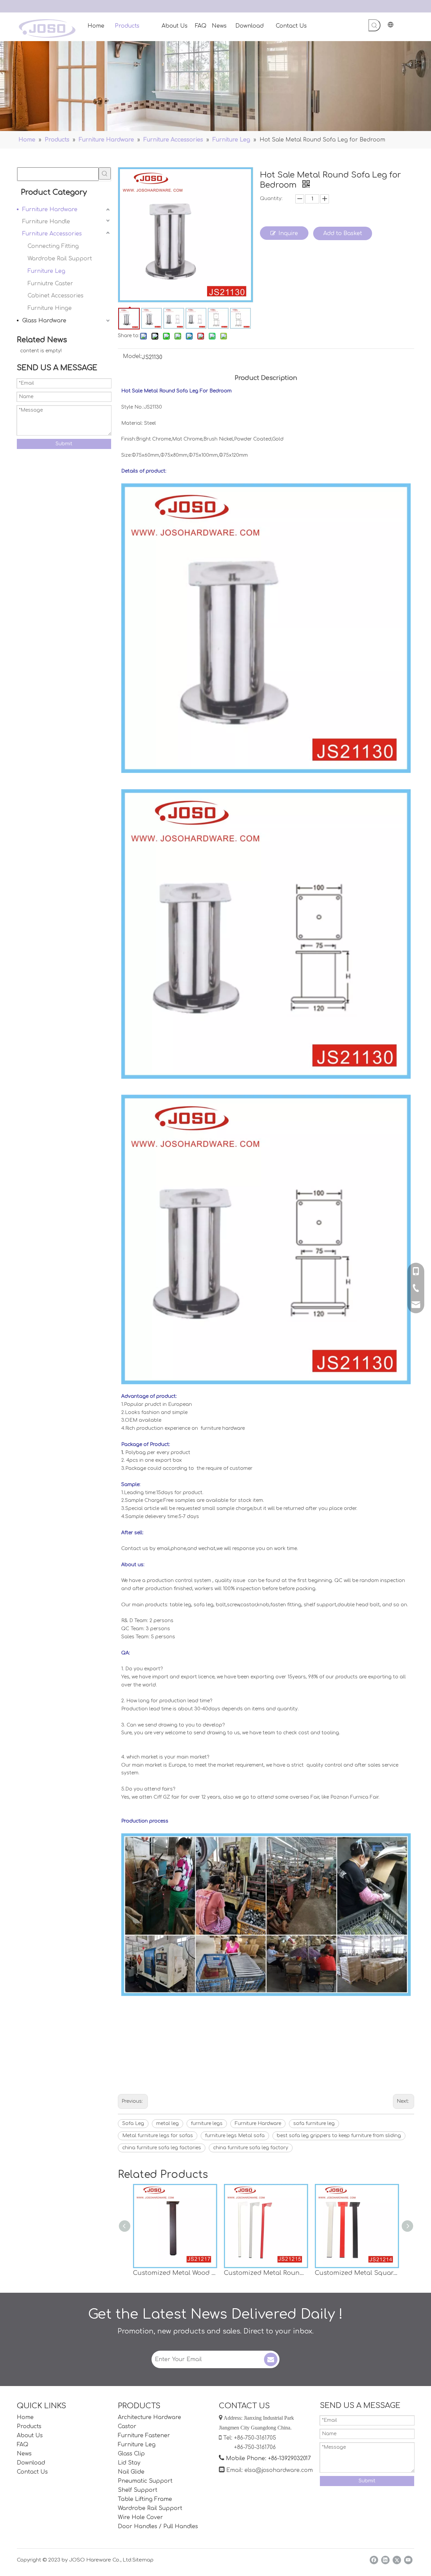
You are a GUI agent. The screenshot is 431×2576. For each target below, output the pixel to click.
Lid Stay (129, 2463)
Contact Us (32, 2472)
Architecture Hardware (150, 2417)
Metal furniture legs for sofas (158, 2136)
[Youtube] (408, 2560)
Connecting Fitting (53, 246)
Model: (132, 357)
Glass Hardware (44, 321)
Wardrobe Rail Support (60, 259)
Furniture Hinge (50, 308)
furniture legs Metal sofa (235, 2136)
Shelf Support (138, 2490)
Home (25, 2417)
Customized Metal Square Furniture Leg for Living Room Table (357, 2273)
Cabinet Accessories (56, 296)
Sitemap (143, 2560)
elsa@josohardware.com (279, 2470)
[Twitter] (397, 2560)
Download (31, 2463)
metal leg (168, 2123)
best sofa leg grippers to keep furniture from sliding (339, 2136)
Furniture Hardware (50, 210)
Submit (64, 444)
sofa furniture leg (314, 2123)
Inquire (288, 233)
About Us (30, 2436)
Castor (127, 2426)
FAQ (23, 2445)
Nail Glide (131, 2472)
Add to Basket (343, 233)
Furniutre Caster (50, 284)
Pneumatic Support (145, 2481)
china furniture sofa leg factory (251, 2148)
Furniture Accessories (52, 234)
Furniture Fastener (144, 2436)
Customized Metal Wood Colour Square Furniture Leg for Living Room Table (175, 2273)
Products (29, 2426)
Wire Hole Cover (140, 2517)
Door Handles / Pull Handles (158, 2526)
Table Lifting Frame (145, 2499)
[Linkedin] (385, 2560)
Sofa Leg (133, 2123)
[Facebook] (374, 2560)
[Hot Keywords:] (374, 25)
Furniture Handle (46, 222)
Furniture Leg (46, 271)
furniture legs (207, 2123)
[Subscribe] (271, 2359)
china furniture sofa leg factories (162, 2148)
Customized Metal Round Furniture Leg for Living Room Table (266, 2273)
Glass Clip (131, 2454)
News (24, 2454)
